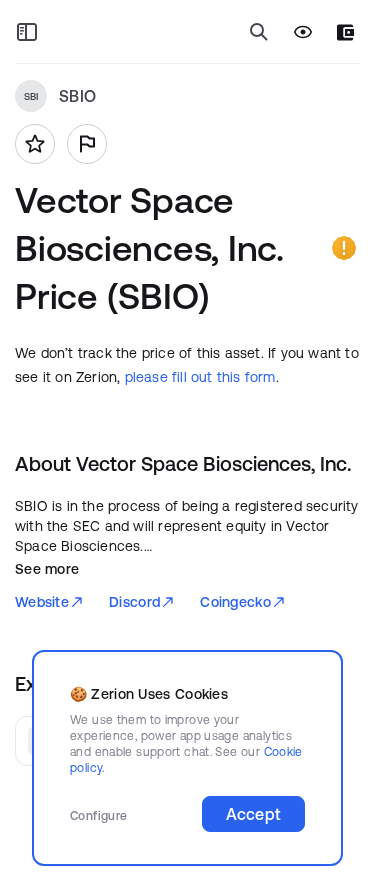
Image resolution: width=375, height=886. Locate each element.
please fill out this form (200, 377)
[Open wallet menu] (345, 32)
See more (47, 569)
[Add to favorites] (35, 144)
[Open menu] (27, 32)
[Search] (259, 32)
